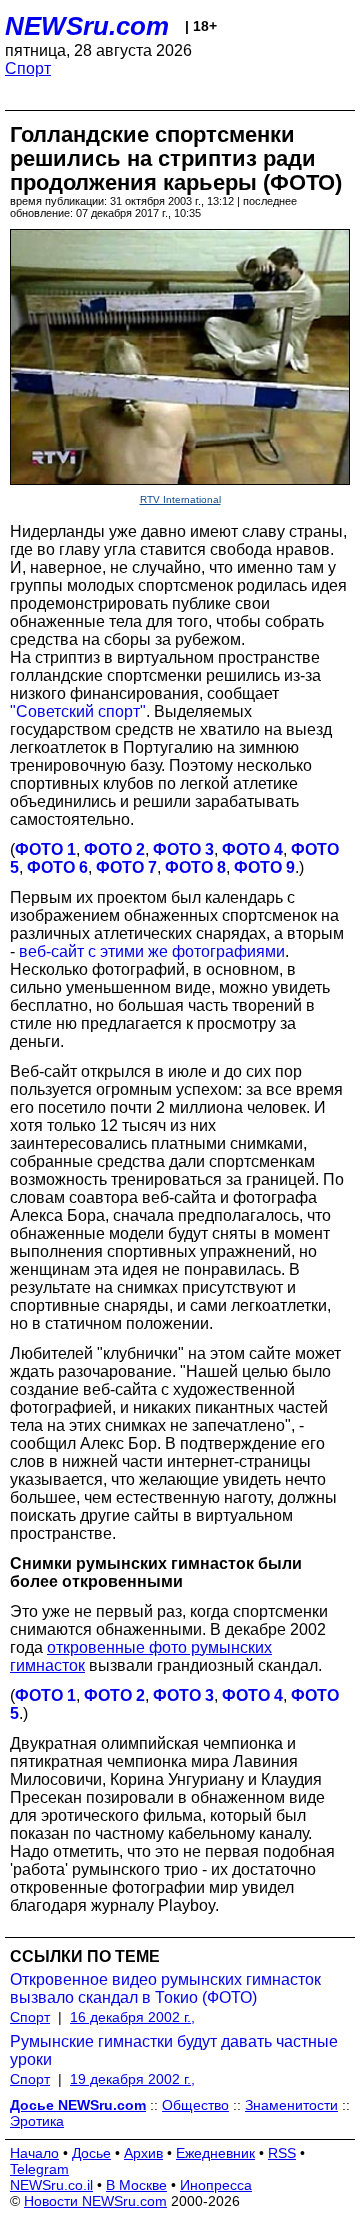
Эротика (37, 2121)
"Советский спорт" (78, 711)
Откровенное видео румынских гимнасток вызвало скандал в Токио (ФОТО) (165, 1988)
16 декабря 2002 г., (132, 2017)
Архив (143, 2153)
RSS (282, 2153)
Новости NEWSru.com (95, 2201)
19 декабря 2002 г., (132, 2079)
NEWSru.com (87, 26)
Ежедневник (215, 2153)
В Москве (136, 2185)
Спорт (28, 68)
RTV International (180, 499)
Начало (34, 2153)
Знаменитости (291, 2105)
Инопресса (216, 2185)
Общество (195, 2105)
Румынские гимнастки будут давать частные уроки (174, 2050)
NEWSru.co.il (51, 2185)
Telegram (39, 2169)
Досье (91, 2153)
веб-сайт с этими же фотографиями (152, 951)
